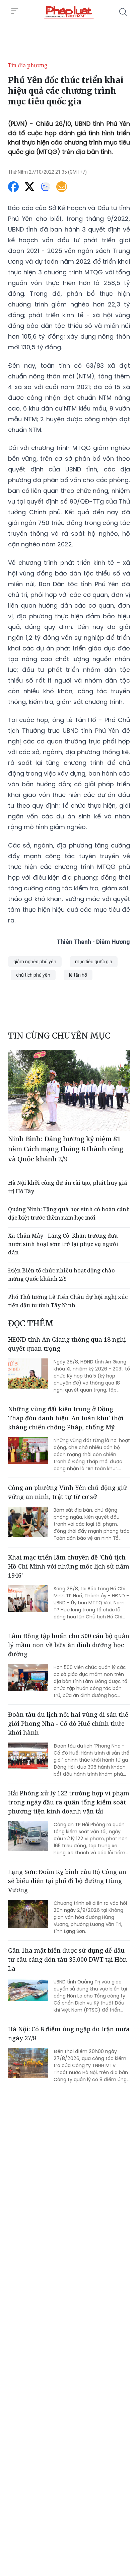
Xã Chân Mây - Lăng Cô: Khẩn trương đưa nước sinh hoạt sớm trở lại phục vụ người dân (63, 1244)
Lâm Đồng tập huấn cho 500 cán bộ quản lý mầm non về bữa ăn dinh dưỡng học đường (69, 1645)
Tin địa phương (28, 65)
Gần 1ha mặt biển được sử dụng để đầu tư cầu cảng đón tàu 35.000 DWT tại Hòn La (67, 1959)
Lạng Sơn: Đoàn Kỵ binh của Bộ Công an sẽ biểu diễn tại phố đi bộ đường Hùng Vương (67, 1881)
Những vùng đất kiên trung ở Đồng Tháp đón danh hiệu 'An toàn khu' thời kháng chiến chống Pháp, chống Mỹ (66, 1418)
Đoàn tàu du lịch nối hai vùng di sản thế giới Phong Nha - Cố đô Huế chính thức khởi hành (68, 1723)
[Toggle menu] (15, 11)
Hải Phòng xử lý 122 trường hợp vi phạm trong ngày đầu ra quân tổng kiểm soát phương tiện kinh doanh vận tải (69, 1802)
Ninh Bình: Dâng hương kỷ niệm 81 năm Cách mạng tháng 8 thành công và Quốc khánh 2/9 (66, 1149)
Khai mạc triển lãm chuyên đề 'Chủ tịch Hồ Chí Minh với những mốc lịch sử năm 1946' (69, 1566)
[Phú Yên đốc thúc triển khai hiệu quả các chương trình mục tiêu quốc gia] (69, 12)
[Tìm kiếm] (123, 12)
